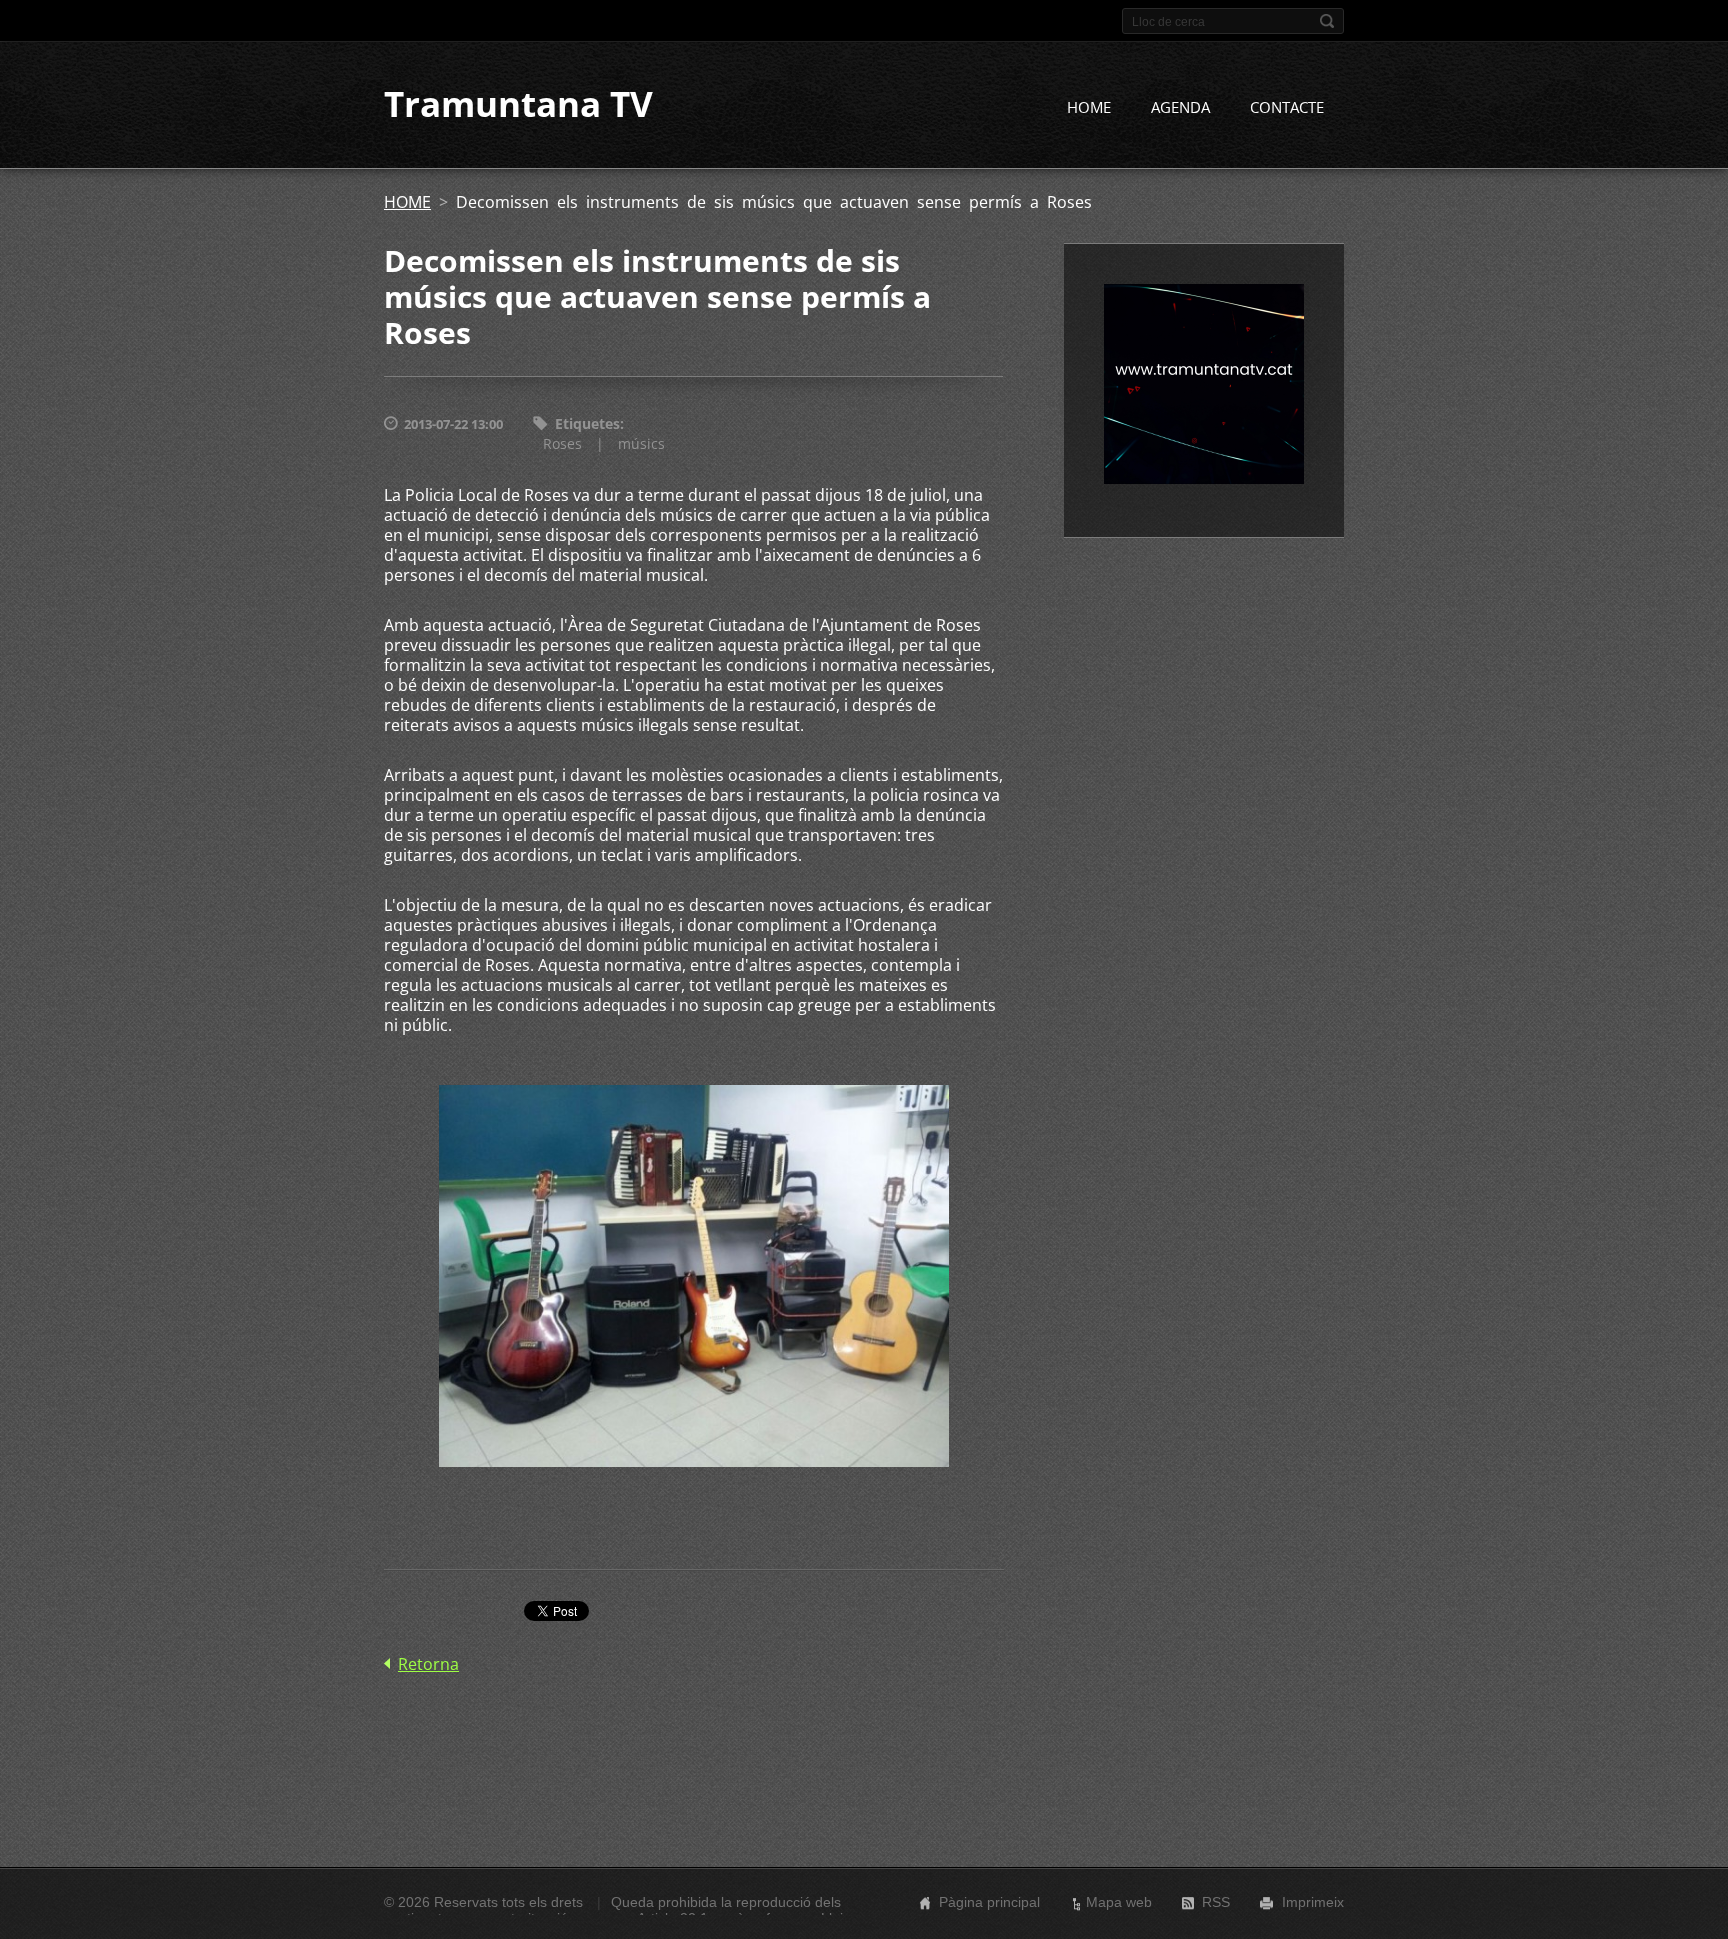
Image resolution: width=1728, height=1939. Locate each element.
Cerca (1327, 21)
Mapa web (1119, 1902)
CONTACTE (1287, 107)
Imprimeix (1313, 1902)
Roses (562, 443)
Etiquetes (587, 423)
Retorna (428, 1664)
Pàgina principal (989, 1902)
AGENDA (1180, 107)
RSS (1216, 1902)
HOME (1089, 107)
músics (641, 443)
